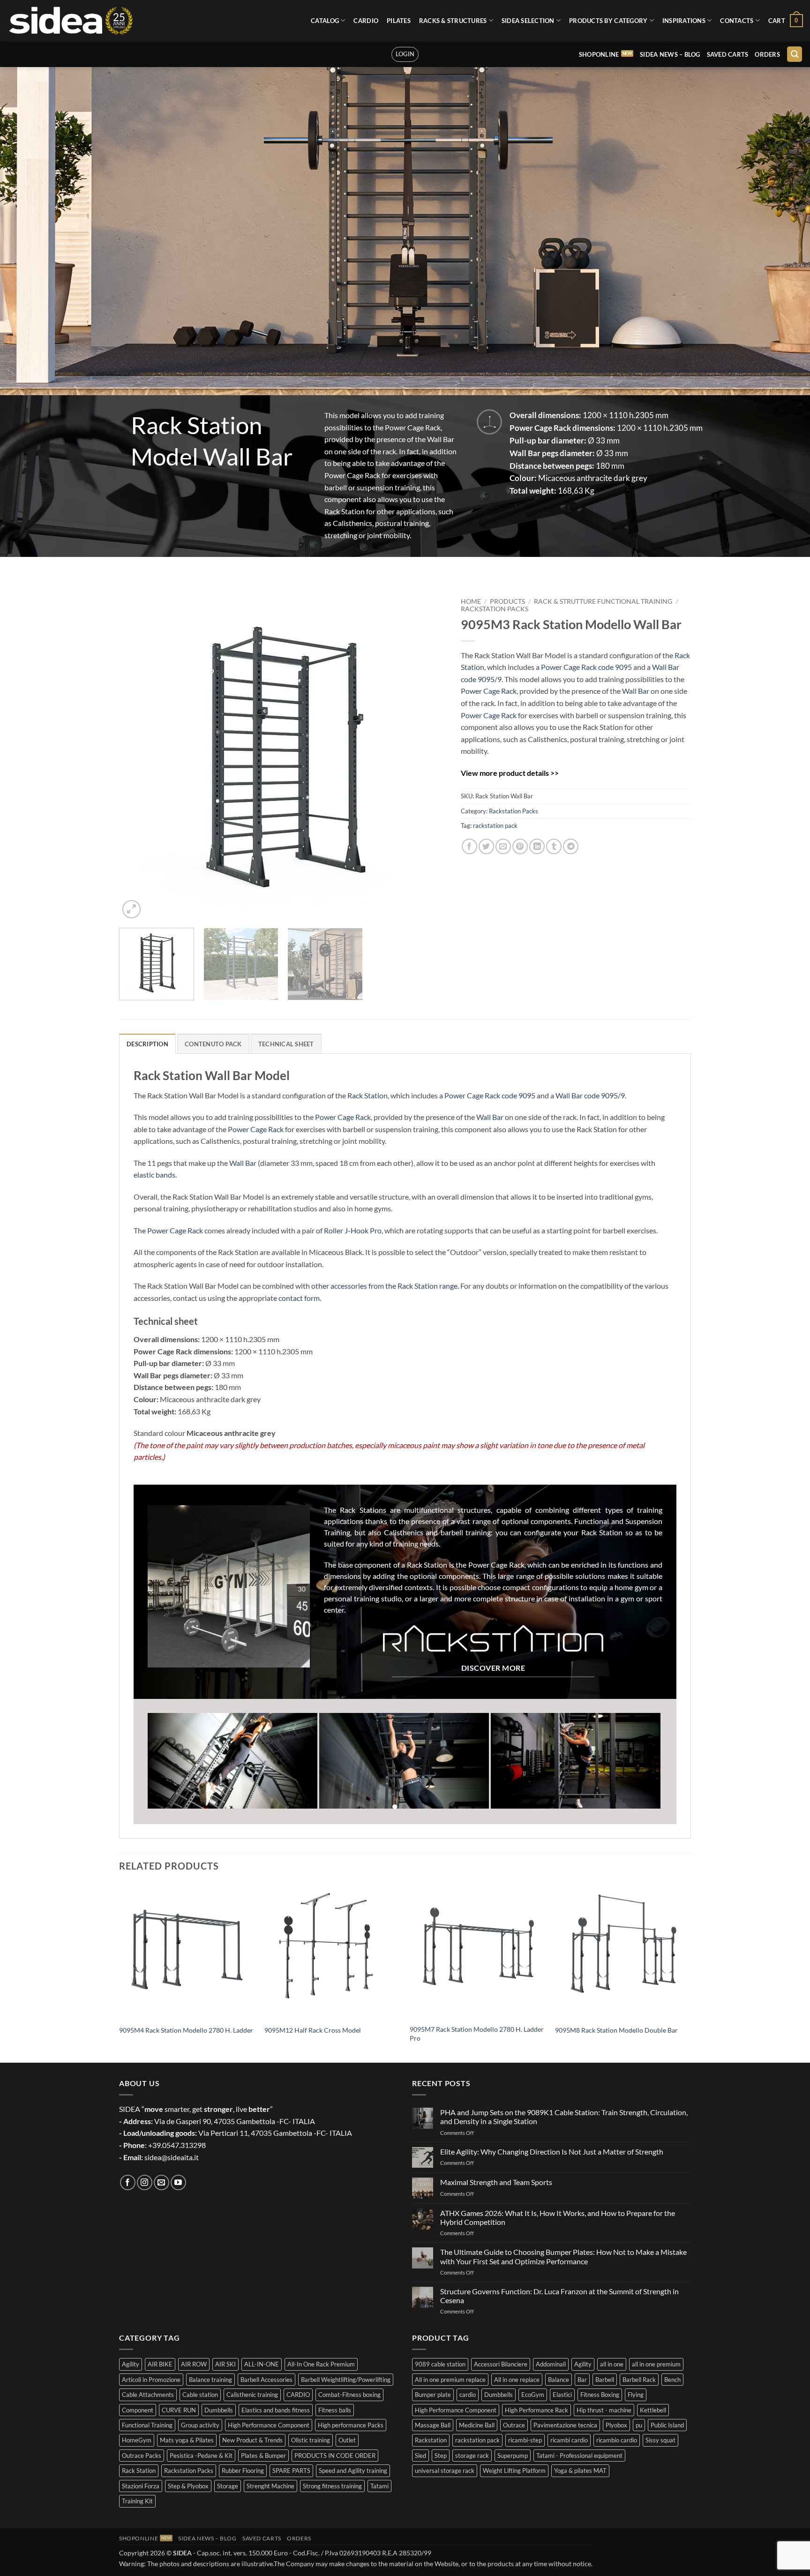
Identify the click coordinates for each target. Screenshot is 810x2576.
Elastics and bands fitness (276, 2410)
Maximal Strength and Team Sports (496, 2182)
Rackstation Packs (495, 609)
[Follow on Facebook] (128, 2182)
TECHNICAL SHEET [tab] (286, 1044)
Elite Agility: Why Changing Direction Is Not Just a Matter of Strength (552, 2152)
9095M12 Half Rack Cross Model (313, 2030)
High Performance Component (269, 2425)
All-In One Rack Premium (321, 2364)
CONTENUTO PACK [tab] (213, 1044)
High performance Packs (351, 2425)
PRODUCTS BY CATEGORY (608, 21)
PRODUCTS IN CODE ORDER (335, 2456)
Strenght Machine (270, 2486)
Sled (420, 2456)
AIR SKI (225, 2364)
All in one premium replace (450, 2380)
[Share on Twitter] (486, 846)
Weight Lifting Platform (514, 2471)
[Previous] (137, 757)
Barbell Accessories (266, 2380)
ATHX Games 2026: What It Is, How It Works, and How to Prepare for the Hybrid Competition (558, 2217)
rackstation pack (495, 826)
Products (507, 601)
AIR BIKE (160, 2364)
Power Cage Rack (489, 691)
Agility (131, 2364)
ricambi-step (525, 2440)
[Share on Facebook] (469, 846)
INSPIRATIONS (684, 21)
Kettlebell (653, 2410)
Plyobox (616, 2425)
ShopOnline (599, 54)
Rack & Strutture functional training (603, 601)
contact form (299, 1298)
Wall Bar (636, 691)
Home (471, 601)
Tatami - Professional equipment (579, 2456)
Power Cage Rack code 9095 (586, 667)
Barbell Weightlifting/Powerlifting (346, 2380)
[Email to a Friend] (503, 846)
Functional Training (147, 2425)
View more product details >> (510, 773)
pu (639, 2425)
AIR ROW (194, 2364)
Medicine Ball (477, 2425)
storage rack (472, 2456)
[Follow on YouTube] (178, 2182)
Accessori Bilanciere (501, 2364)
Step (441, 2456)
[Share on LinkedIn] (537, 846)
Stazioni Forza (141, 2486)
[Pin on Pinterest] (520, 846)
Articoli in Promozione (151, 2380)
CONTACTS (737, 21)
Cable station (200, 2395)
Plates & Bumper (263, 2456)
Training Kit (137, 2501)
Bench (672, 2380)
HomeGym (137, 2440)
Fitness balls (335, 2410)
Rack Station (367, 1095)
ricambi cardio (569, 2440)
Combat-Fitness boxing (349, 2395)
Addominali (551, 2364)
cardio (468, 2395)
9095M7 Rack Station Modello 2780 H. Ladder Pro (477, 2034)
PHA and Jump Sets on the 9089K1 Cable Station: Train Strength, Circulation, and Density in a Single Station (564, 2117)
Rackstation (431, 2440)
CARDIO (366, 21)
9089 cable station (440, 2364)
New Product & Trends (252, 2440)
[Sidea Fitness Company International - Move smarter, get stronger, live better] (71, 21)
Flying (636, 2395)
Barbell (605, 2380)
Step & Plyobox (188, 2486)
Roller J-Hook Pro (353, 1230)
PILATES (399, 21)
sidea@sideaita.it (172, 2157)
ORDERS (767, 54)
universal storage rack (445, 2471)
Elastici (562, 2395)
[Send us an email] (161, 2182)
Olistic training (311, 2440)
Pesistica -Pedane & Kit (201, 2456)
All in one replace (517, 2380)
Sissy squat (660, 2440)
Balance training (210, 2380)
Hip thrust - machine (604, 2410)
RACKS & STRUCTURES (453, 21)
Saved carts (728, 54)
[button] (786, 21)
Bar (582, 2380)
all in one (612, 2364)
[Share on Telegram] (571, 846)
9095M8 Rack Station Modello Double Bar (616, 2030)
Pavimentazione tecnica (565, 2425)
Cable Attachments (148, 2395)
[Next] (428, 757)
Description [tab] (147, 1044)
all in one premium (656, 2364)
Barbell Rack (639, 2380)
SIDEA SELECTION (528, 21)
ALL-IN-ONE (262, 2364)
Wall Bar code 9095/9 (590, 1095)
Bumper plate (433, 2395)
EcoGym (533, 2395)
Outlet (347, 2440)
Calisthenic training (252, 2395)
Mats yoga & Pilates (187, 2440)
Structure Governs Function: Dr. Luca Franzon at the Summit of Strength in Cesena (559, 2296)
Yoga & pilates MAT (580, 2471)
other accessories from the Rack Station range (384, 1286)
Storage (228, 2486)
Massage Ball (433, 2425)
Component (138, 2410)
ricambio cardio (617, 2440)
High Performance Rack (536, 2410)
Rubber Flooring (243, 2471)
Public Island (667, 2425)
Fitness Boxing (600, 2395)
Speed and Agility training (353, 2471)
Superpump (513, 2456)
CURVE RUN (179, 2410)
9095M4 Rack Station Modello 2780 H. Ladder (186, 2030)
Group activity (200, 2425)
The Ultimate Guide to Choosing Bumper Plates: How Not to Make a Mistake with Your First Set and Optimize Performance (563, 2256)
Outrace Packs (142, 2456)
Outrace (514, 2425)
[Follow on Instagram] (145, 2182)
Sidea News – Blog (670, 54)
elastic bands (154, 1175)
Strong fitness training (332, 2486)
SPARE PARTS (291, 2471)
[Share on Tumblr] (554, 846)
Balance (559, 2380)
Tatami (379, 2486)
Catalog (325, 21)
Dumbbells (219, 2410)
